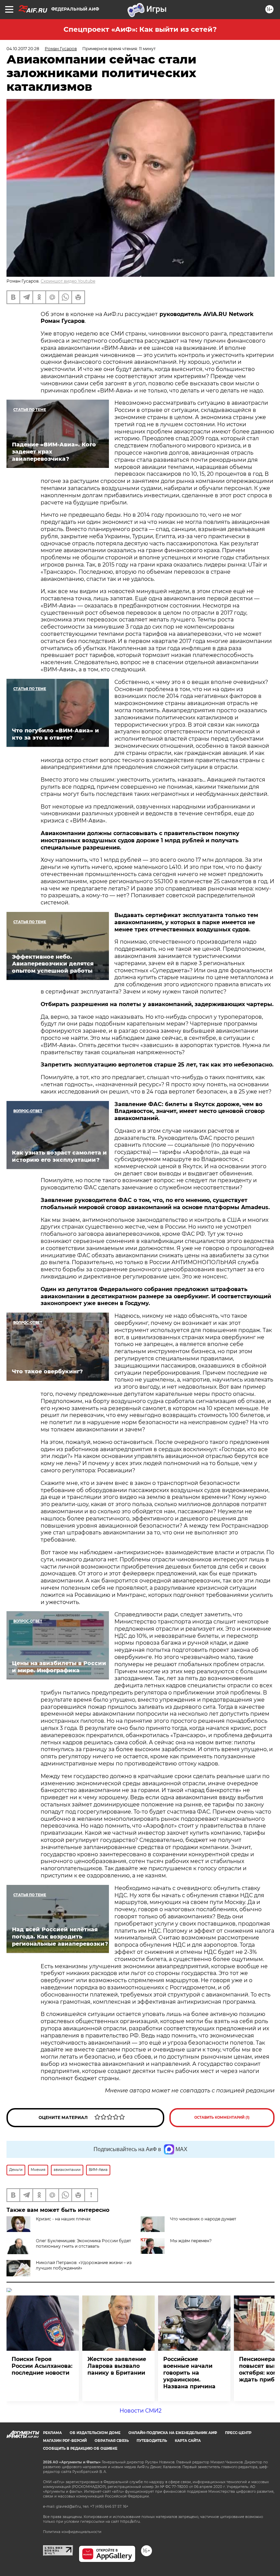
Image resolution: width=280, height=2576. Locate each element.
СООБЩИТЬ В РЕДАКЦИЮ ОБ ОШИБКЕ (80, 2449)
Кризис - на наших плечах (63, 2219)
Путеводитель (152, 2441)
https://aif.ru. (130, 2522)
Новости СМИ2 (141, 2411)
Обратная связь (112, 2441)
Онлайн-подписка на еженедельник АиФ (173, 2433)
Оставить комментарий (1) (222, 2117)
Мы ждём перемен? (191, 2241)
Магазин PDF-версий (65, 2441)
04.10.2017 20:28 (23, 49)
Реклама (52, 2433)
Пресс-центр (238, 2433)
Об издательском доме (95, 2433)
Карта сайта (188, 2441)
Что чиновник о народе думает (203, 2219)
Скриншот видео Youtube (68, 281)
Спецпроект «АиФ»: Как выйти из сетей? (140, 29)
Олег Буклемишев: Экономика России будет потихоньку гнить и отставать (83, 2243)
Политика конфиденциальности (72, 2532)
